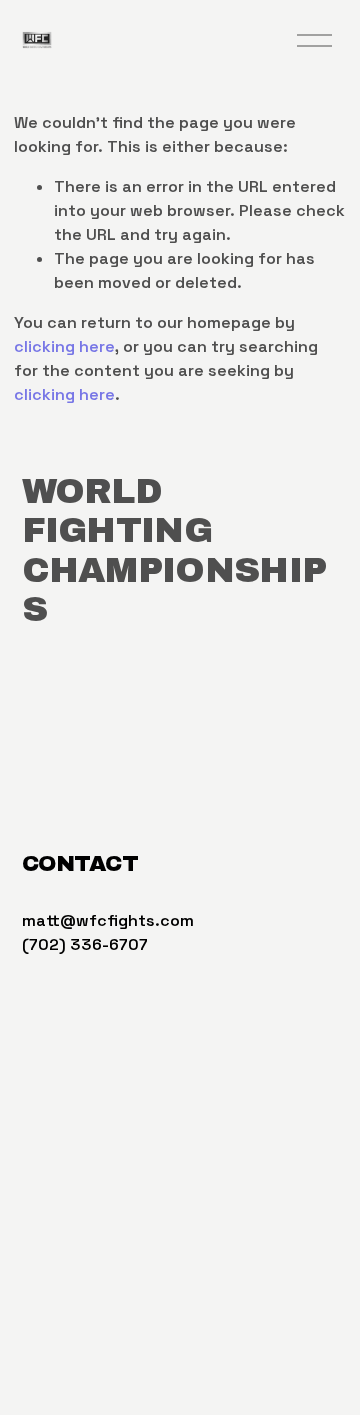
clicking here (64, 346)
